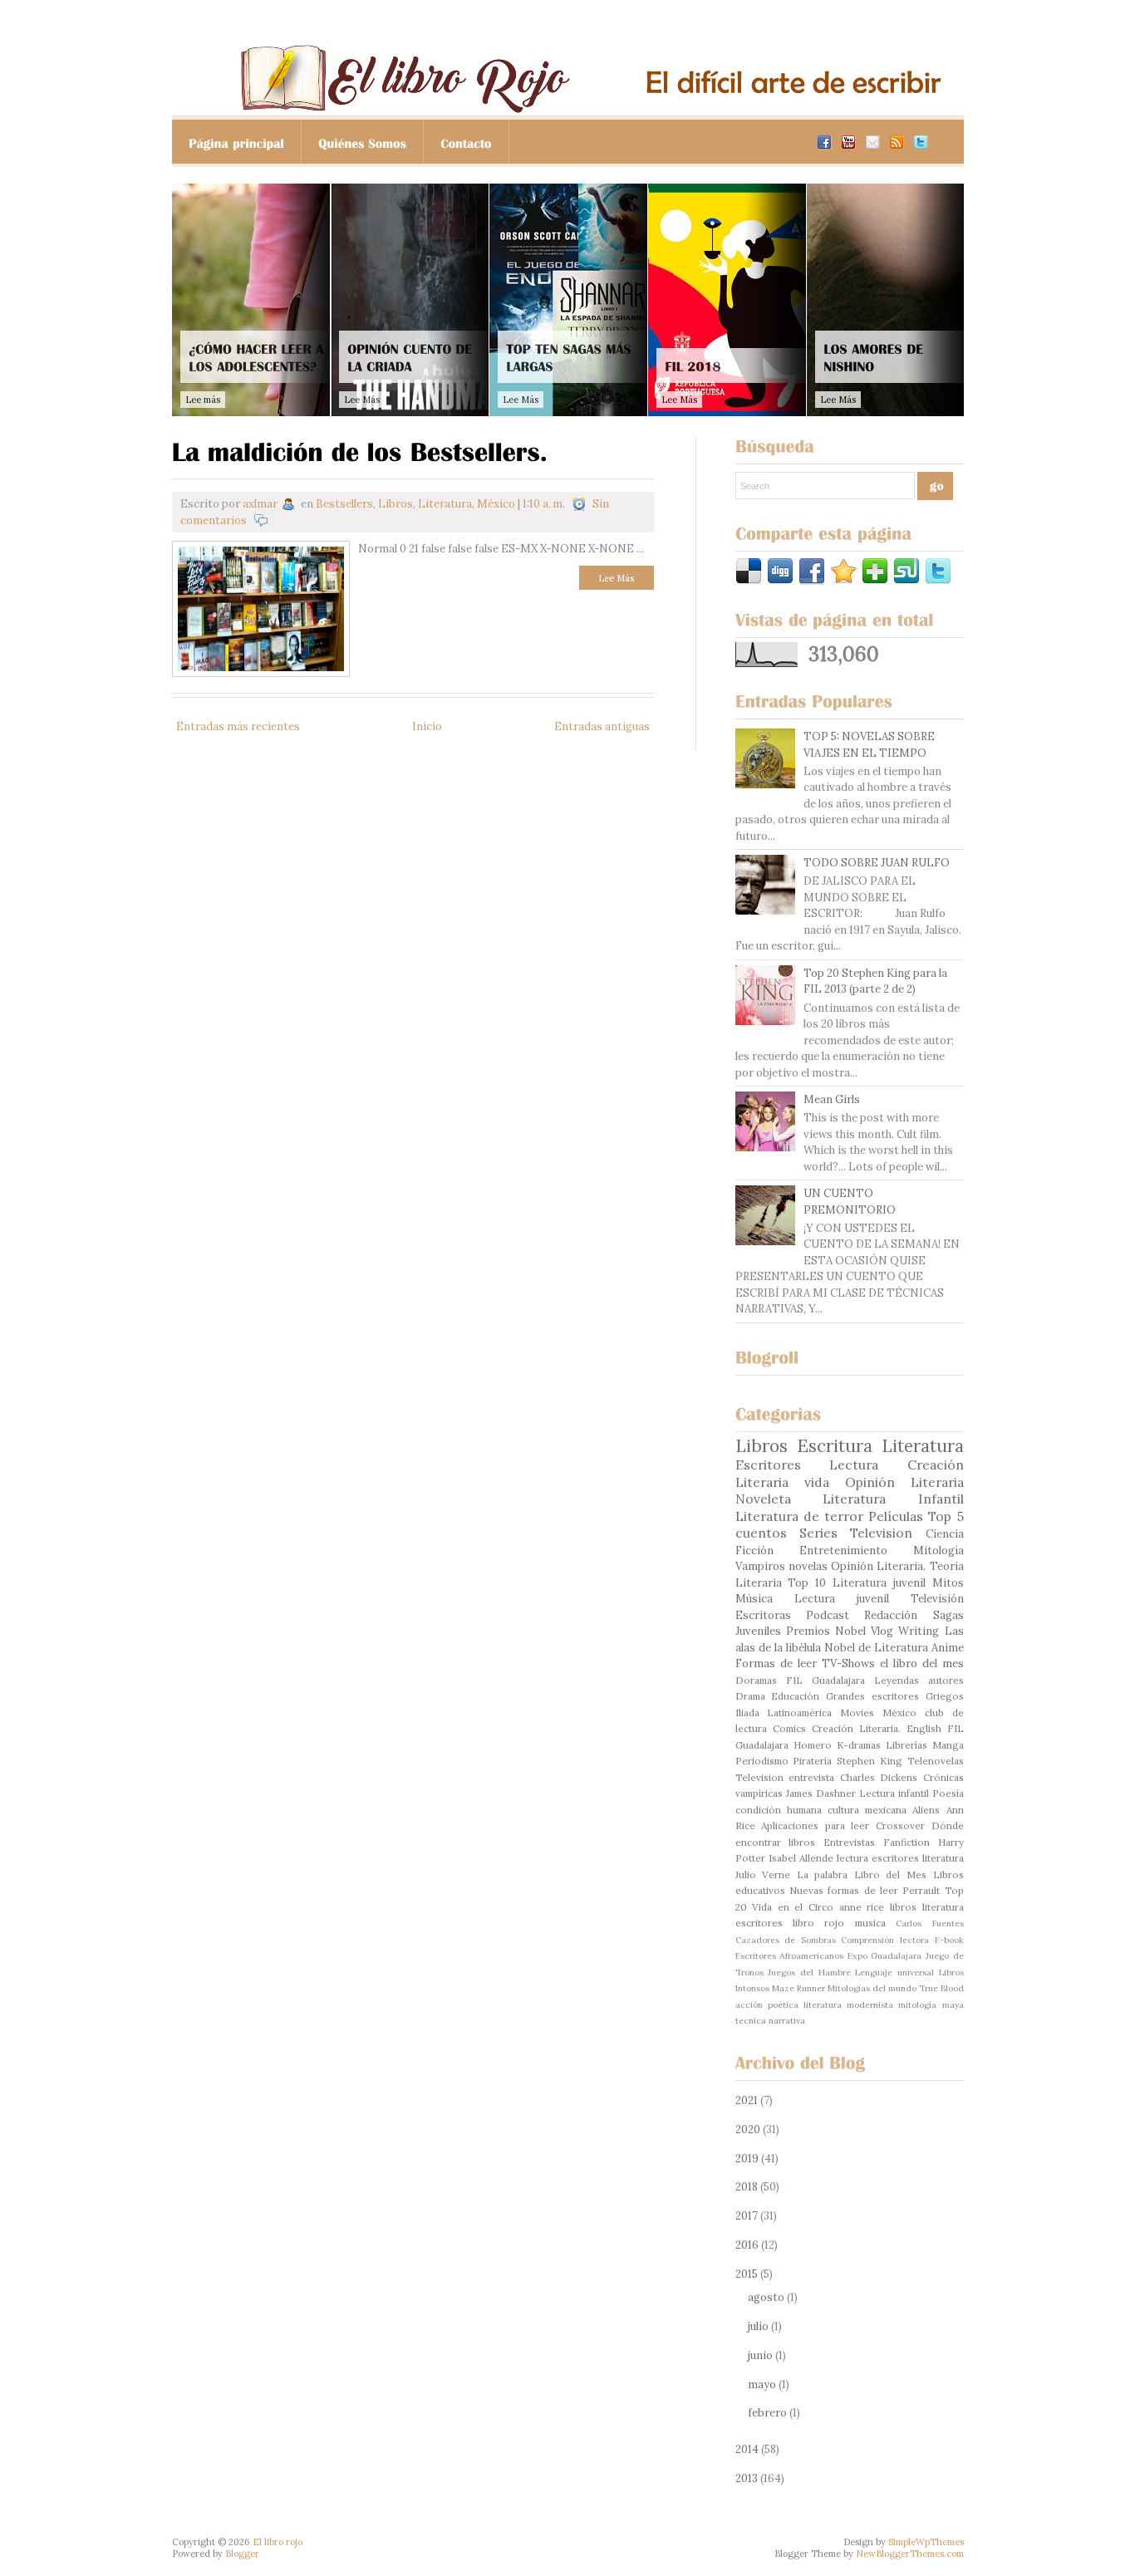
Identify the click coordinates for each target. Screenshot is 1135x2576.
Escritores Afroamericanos (790, 1956)
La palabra (823, 1874)
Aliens (926, 1810)
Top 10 (807, 1583)
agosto (766, 2297)
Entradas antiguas (602, 726)
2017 (747, 2216)
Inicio (427, 726)
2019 (747, 2159)
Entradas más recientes (238, 726)
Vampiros (760, 1566)
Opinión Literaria (904, 1482)
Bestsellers (344, 504)
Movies (857, 1712)
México (496, 504)
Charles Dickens (879, 1777)
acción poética (767, 2005)
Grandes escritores (872, 1696)
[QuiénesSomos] (363, 142)
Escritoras (763, 1615)
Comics (789, 1728)
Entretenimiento (843, 1551)
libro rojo (818, 1923)
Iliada (747, 1712)
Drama (750, 1696)
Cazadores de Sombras (786, 1940)
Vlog (882, 1631)
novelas (808, 1566)
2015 (747, 2274)
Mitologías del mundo (872, 1988)
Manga (948, 1745)
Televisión (937, 1599)
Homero (813, 1745)
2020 (748, 2129)
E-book (949, 1940)
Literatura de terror (799, 1516)
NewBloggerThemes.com (910, 2554)
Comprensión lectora (885, 1940)
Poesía (948, 1793)
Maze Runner (798, 1988)
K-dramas (859, 1745)
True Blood (941, 1988)
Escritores (768, 1465)
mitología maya (931, 2005)
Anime (948, 1648)
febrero (767, 2413)
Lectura (854, 1465)
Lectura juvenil (842, 1599)
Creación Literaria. (856, 1728)
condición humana (779, 1810)
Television (759, 1777)
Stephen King (870, 1761)
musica (870, 1923)
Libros (396, 504)
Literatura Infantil (893, 1499)
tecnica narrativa (770, 2021)
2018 (747, 2187)
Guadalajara (838, 1680)
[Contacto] (467, 142)
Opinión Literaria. (878, 1566)
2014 (747, 2449)
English (924, 1728)
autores (946, 1680)
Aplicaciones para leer (815, 1825)
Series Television (856, 1533)
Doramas (756, 1680)
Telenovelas (936, 1761)
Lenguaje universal (894, 1972)
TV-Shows (848, 1663)
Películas (896, 1516)
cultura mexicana (867, 1810)
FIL (794, 1680)
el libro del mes (922, 1663)
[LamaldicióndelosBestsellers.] (360, 450)
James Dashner (821, 1793)
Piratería (812, 1761)
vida (817, 1482)
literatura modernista (848, 2005)
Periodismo (762, 1761)
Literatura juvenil (879, 1583)
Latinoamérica (799, 1712)
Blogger (242, 2554)
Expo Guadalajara (885, 1956)
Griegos (945, 1696)
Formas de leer (776, 1663)
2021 (747, 2100)
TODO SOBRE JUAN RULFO (877, 863)
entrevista (811, 1777)
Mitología (938, 1551)
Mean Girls (832, 1099)
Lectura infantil (894, 1793)
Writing (919, 1631)
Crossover (900, 1825)
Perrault (921, 1890)
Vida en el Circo (793, 1907)
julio (758, 2326)
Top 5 (946, 1516)
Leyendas (897, 1680)
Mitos (948, 1583)
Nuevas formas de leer (844, 1890)
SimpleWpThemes (926, 2542)
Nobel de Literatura (876, 1648)
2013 (747, 2478)
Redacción (891, 1615)
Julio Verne (763, 1874)
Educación (795, 1696)
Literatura (445, 504)
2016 (747, 2245)
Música (754, 1599)
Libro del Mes (890, 1874)
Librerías (907, 1745)
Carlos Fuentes (929, 1923)
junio (760, 2355)
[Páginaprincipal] (237, 142)
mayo (762, 2385)
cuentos (761, 1533)
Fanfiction (907, 1842)
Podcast (828, 1615)
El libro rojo (278, 2542)
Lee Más (616, 578)
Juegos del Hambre (809, 1972)
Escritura (835, 1446)
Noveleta (763, 1499)
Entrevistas (849, 1842)
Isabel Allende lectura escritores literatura (866, 1858)
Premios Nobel (826, 1631)
